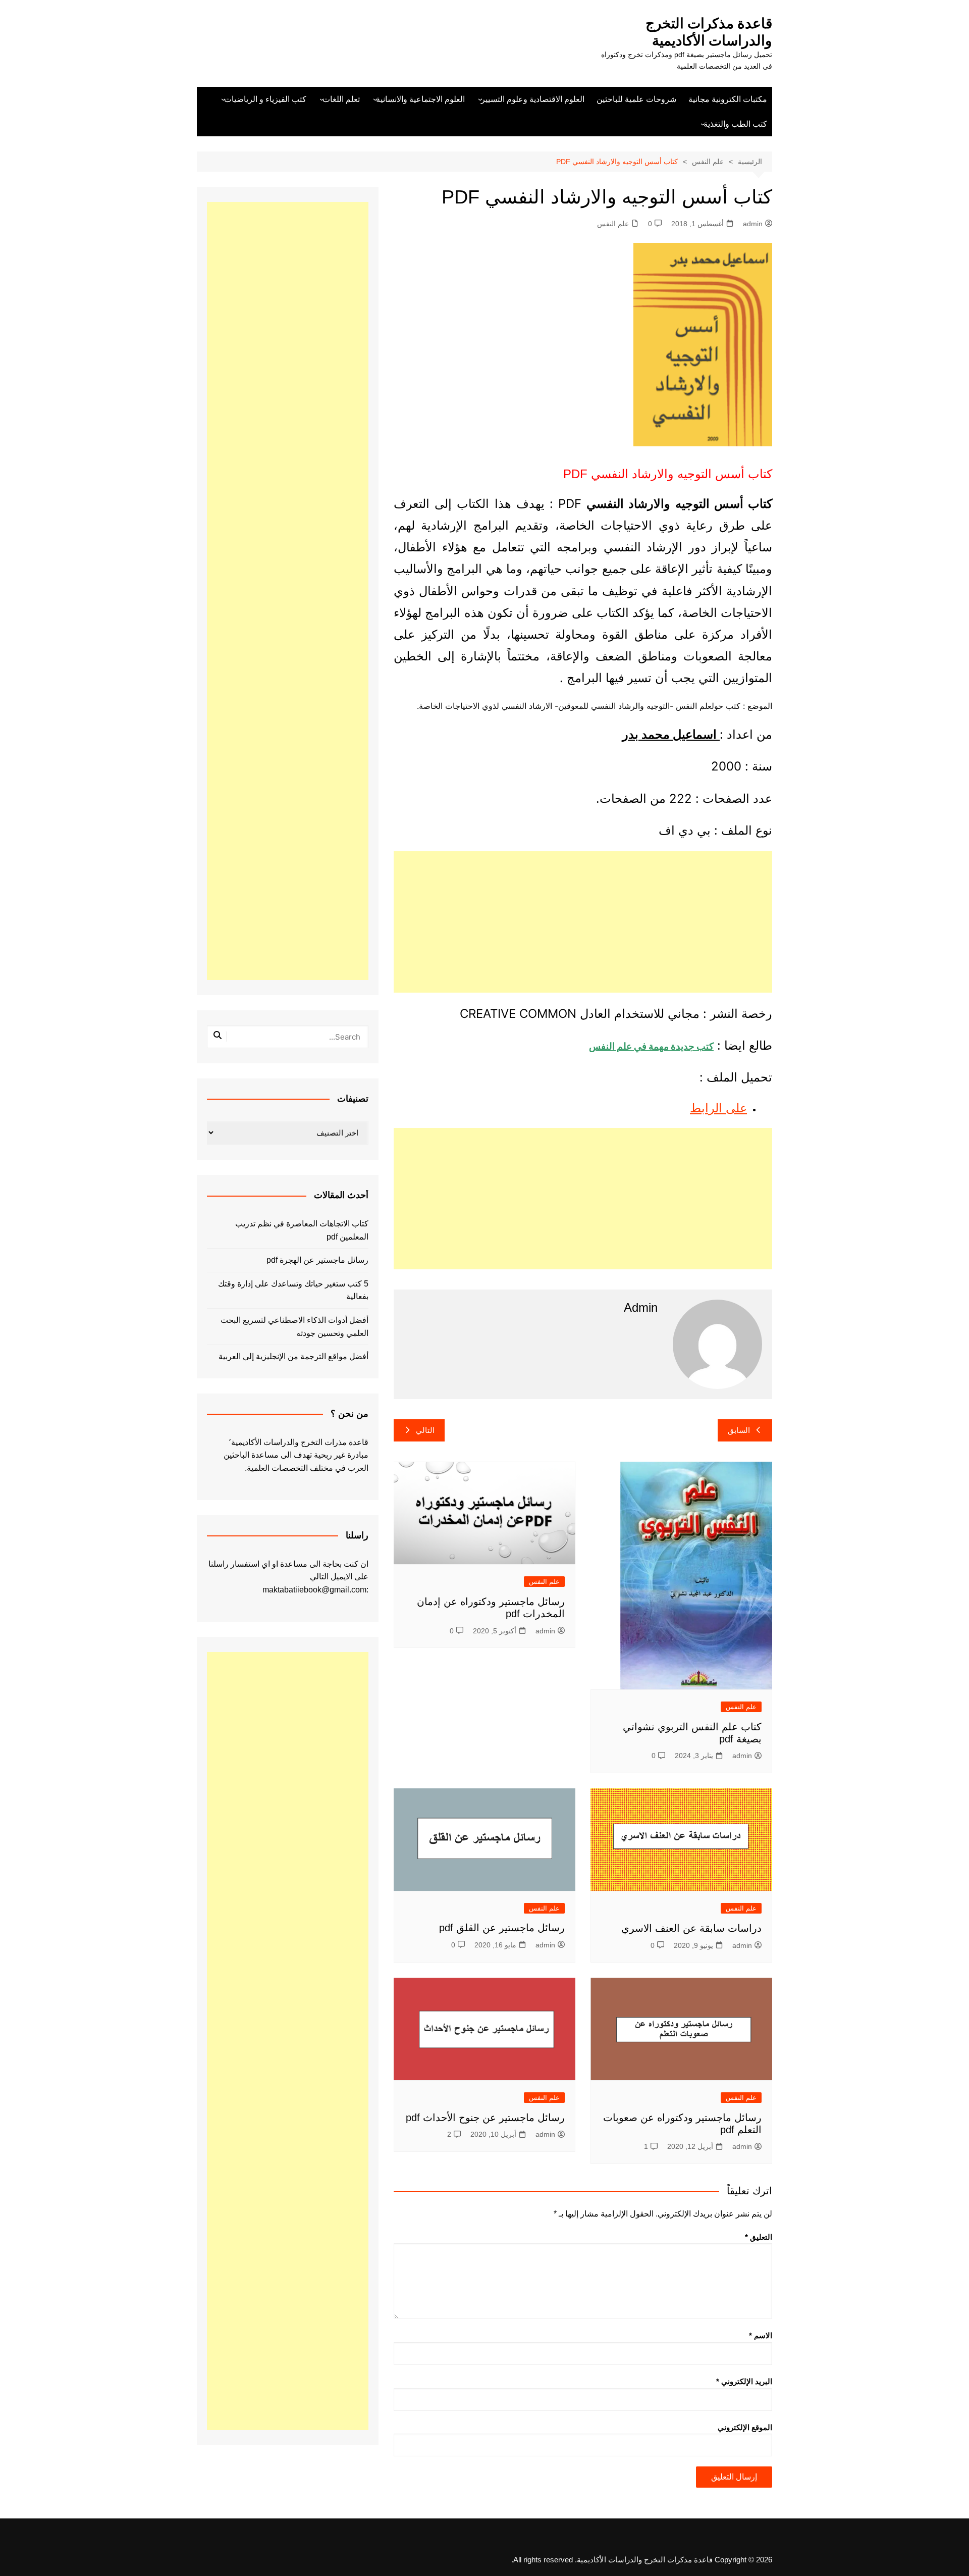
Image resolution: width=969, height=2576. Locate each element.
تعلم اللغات (341, 99)
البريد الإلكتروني (744, 2381)
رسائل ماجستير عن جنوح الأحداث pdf (485, 2118)
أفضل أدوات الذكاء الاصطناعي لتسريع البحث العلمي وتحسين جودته (294, 1327)
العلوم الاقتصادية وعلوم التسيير (533, 99)
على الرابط (718, 1108)
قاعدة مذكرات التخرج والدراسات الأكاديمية (709, 32)
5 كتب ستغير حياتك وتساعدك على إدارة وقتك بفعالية (293, 1290)
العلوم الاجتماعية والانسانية (420, 99)
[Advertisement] (583, 922)
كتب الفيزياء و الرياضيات (265, 99)
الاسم (761, 2335)
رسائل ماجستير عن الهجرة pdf (317, 1260)
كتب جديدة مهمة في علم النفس (651, 1046)
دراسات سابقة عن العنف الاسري (691, 1928)
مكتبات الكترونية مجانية (728, 99)
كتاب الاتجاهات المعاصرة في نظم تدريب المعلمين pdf (302, 1230)
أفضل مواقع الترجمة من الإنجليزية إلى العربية (293, 1356)
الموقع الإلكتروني (745, 2427)
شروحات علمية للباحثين (636, 99)
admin (753, 224)
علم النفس (613, 224)
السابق (739, 1430)
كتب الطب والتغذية (735, 124)
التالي (425, 1430)
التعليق (759, 2237)
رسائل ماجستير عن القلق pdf (502, 1928)
